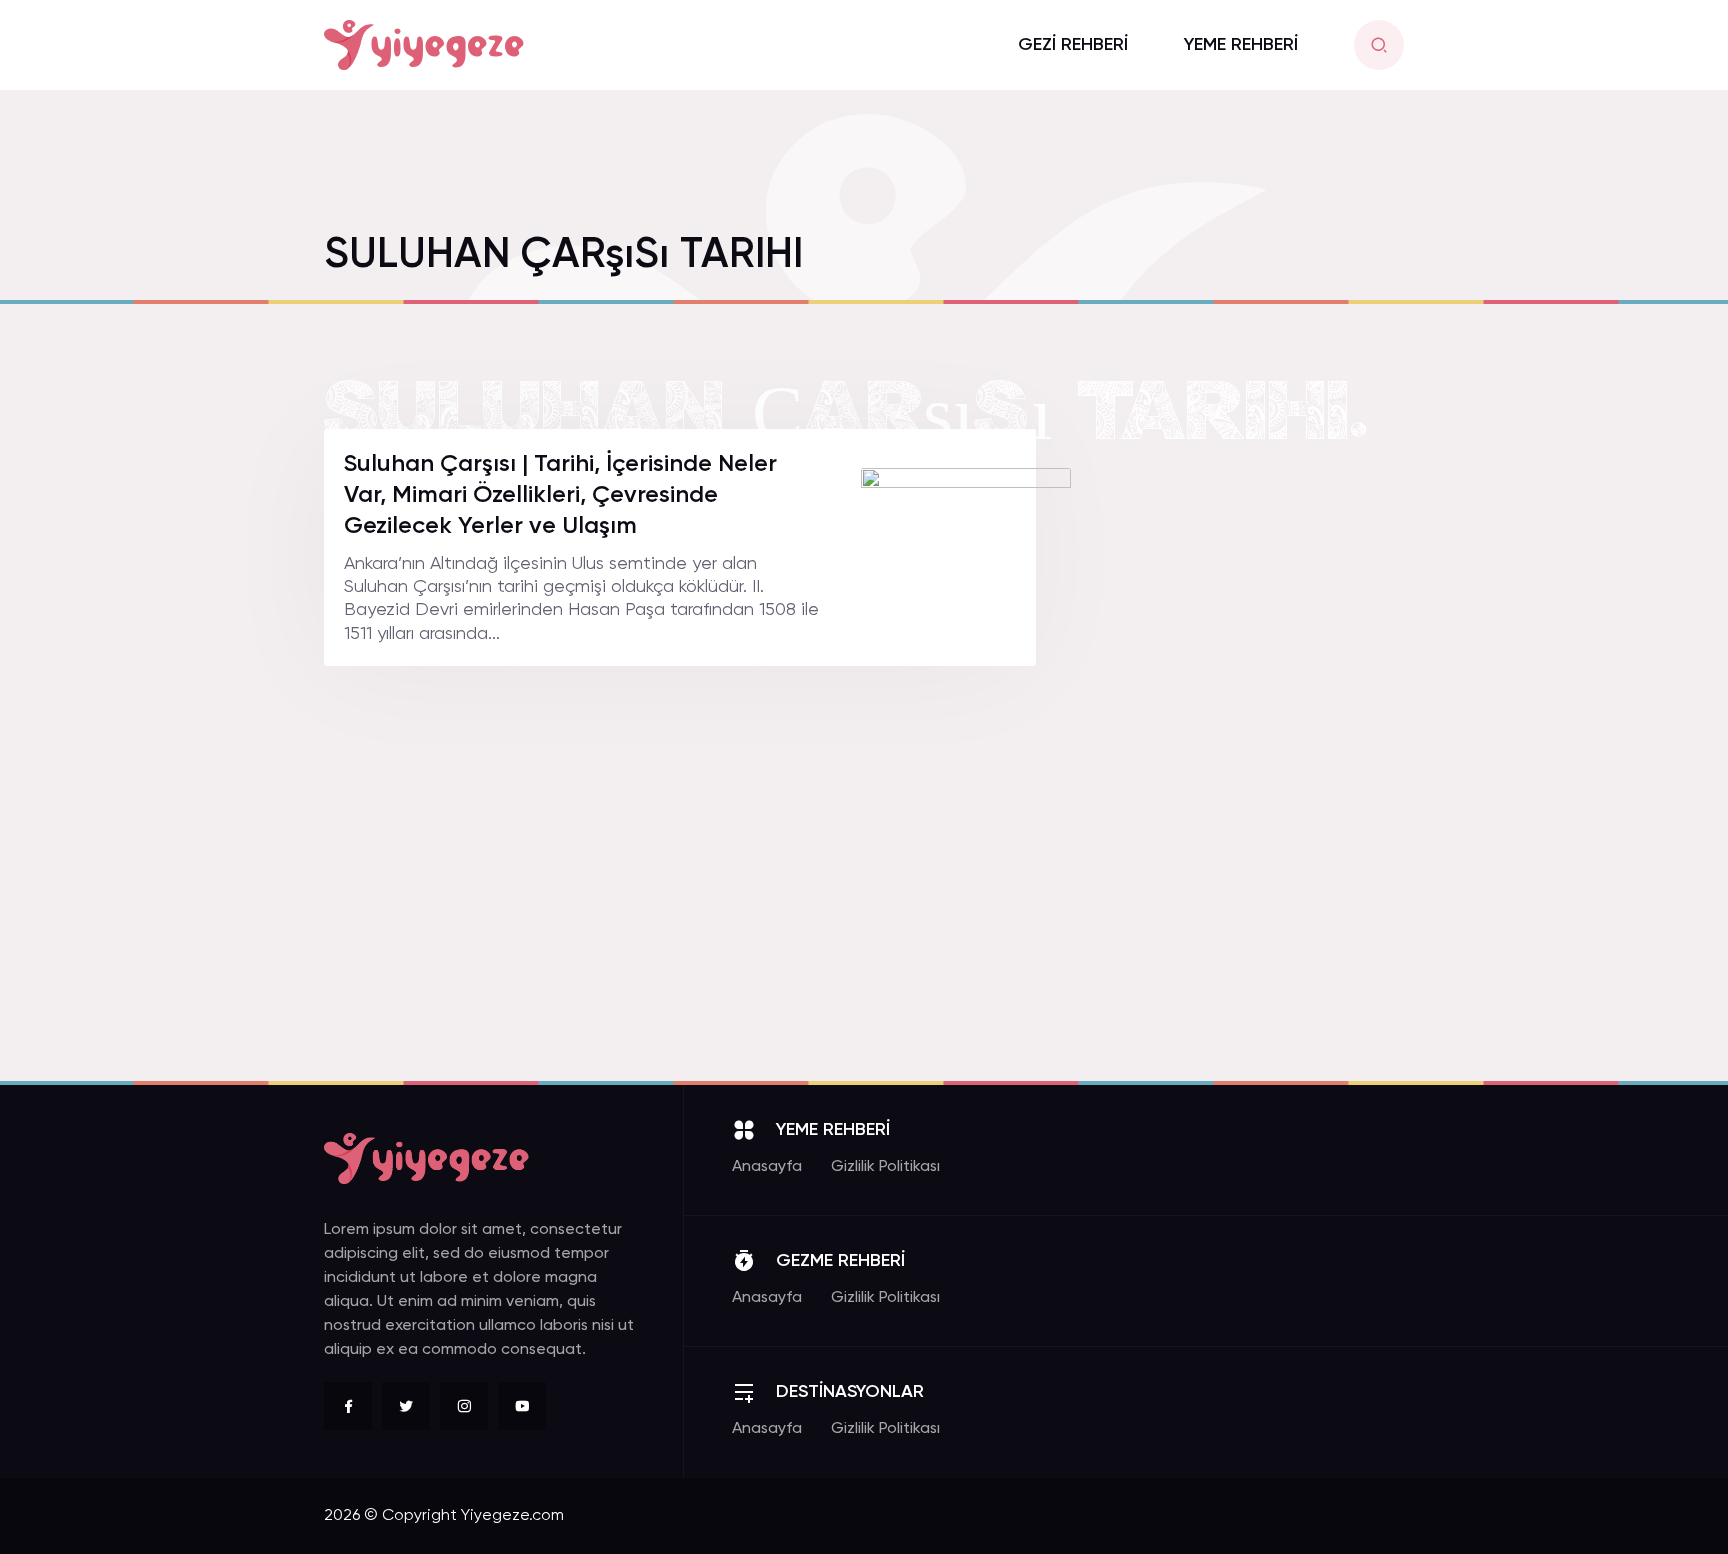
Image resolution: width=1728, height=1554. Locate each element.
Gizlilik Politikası (885, 1167)
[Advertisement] (1254, 729)
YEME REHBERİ (1241, 45)
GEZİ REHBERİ (1073, 45)
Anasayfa (767, 1167)
